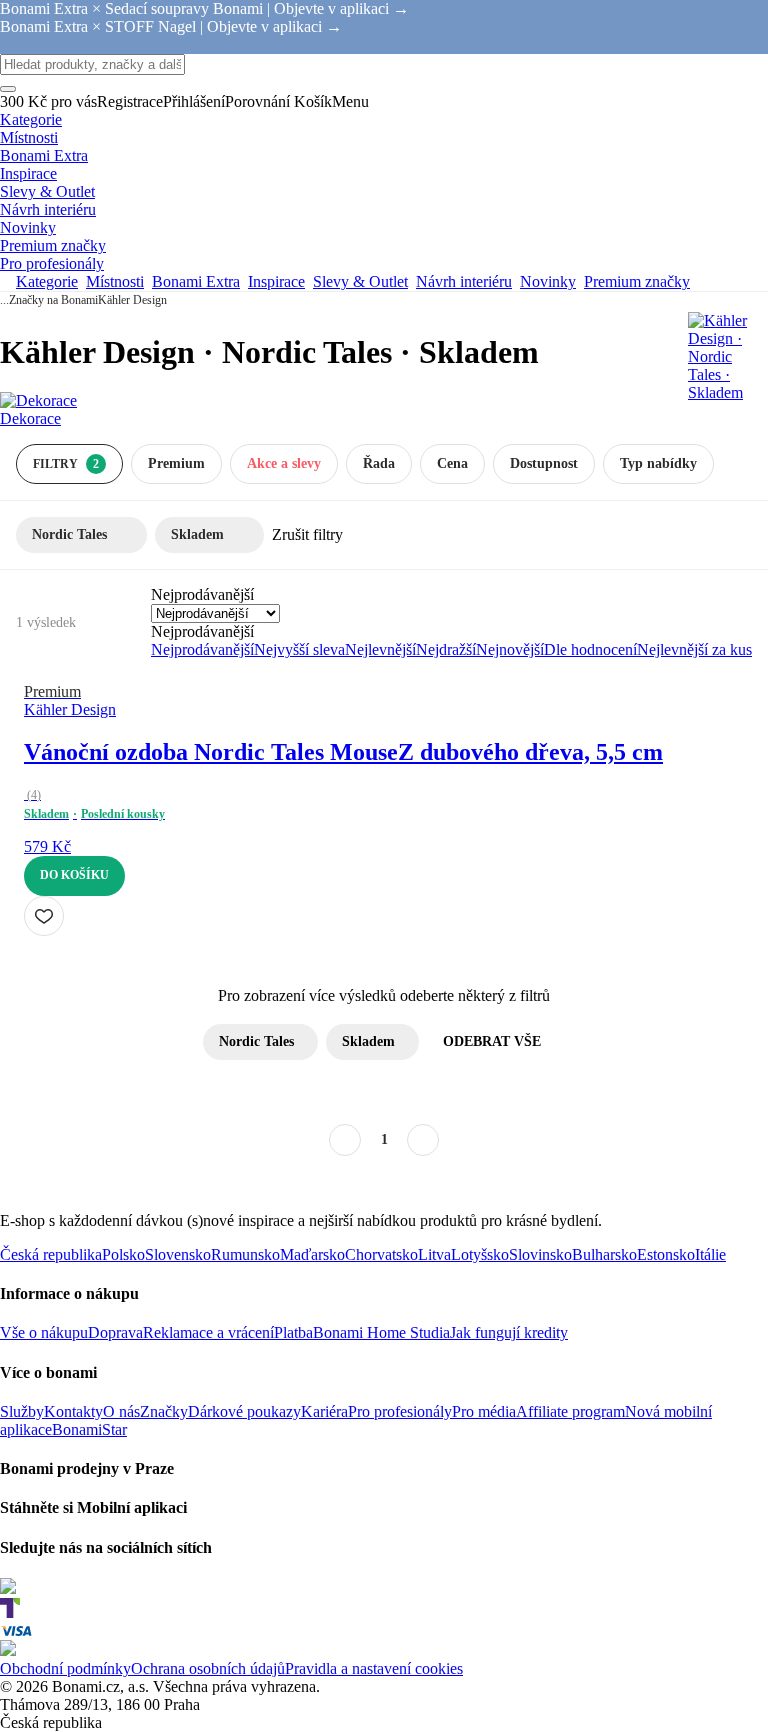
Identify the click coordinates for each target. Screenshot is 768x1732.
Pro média (484, 1411)
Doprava (115, 1332)
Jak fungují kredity (509, 1332)
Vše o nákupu (44, 1332)
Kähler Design (132, 300)
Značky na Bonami (53, 300)
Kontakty (73, 1411)
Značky (164, 1411)
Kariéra (324, 1411)
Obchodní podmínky (65, 1668)
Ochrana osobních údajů (208, 1668)
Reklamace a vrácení (208, 1332)
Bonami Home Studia (381, 1332)
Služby (22, 1411)
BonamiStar (89, 1429)
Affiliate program (570, 1411)
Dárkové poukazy (244, 1411)
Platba (293, 1332)
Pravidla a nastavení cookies (374, 1668)
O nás (121, 1411)
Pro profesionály (400, 1411)
